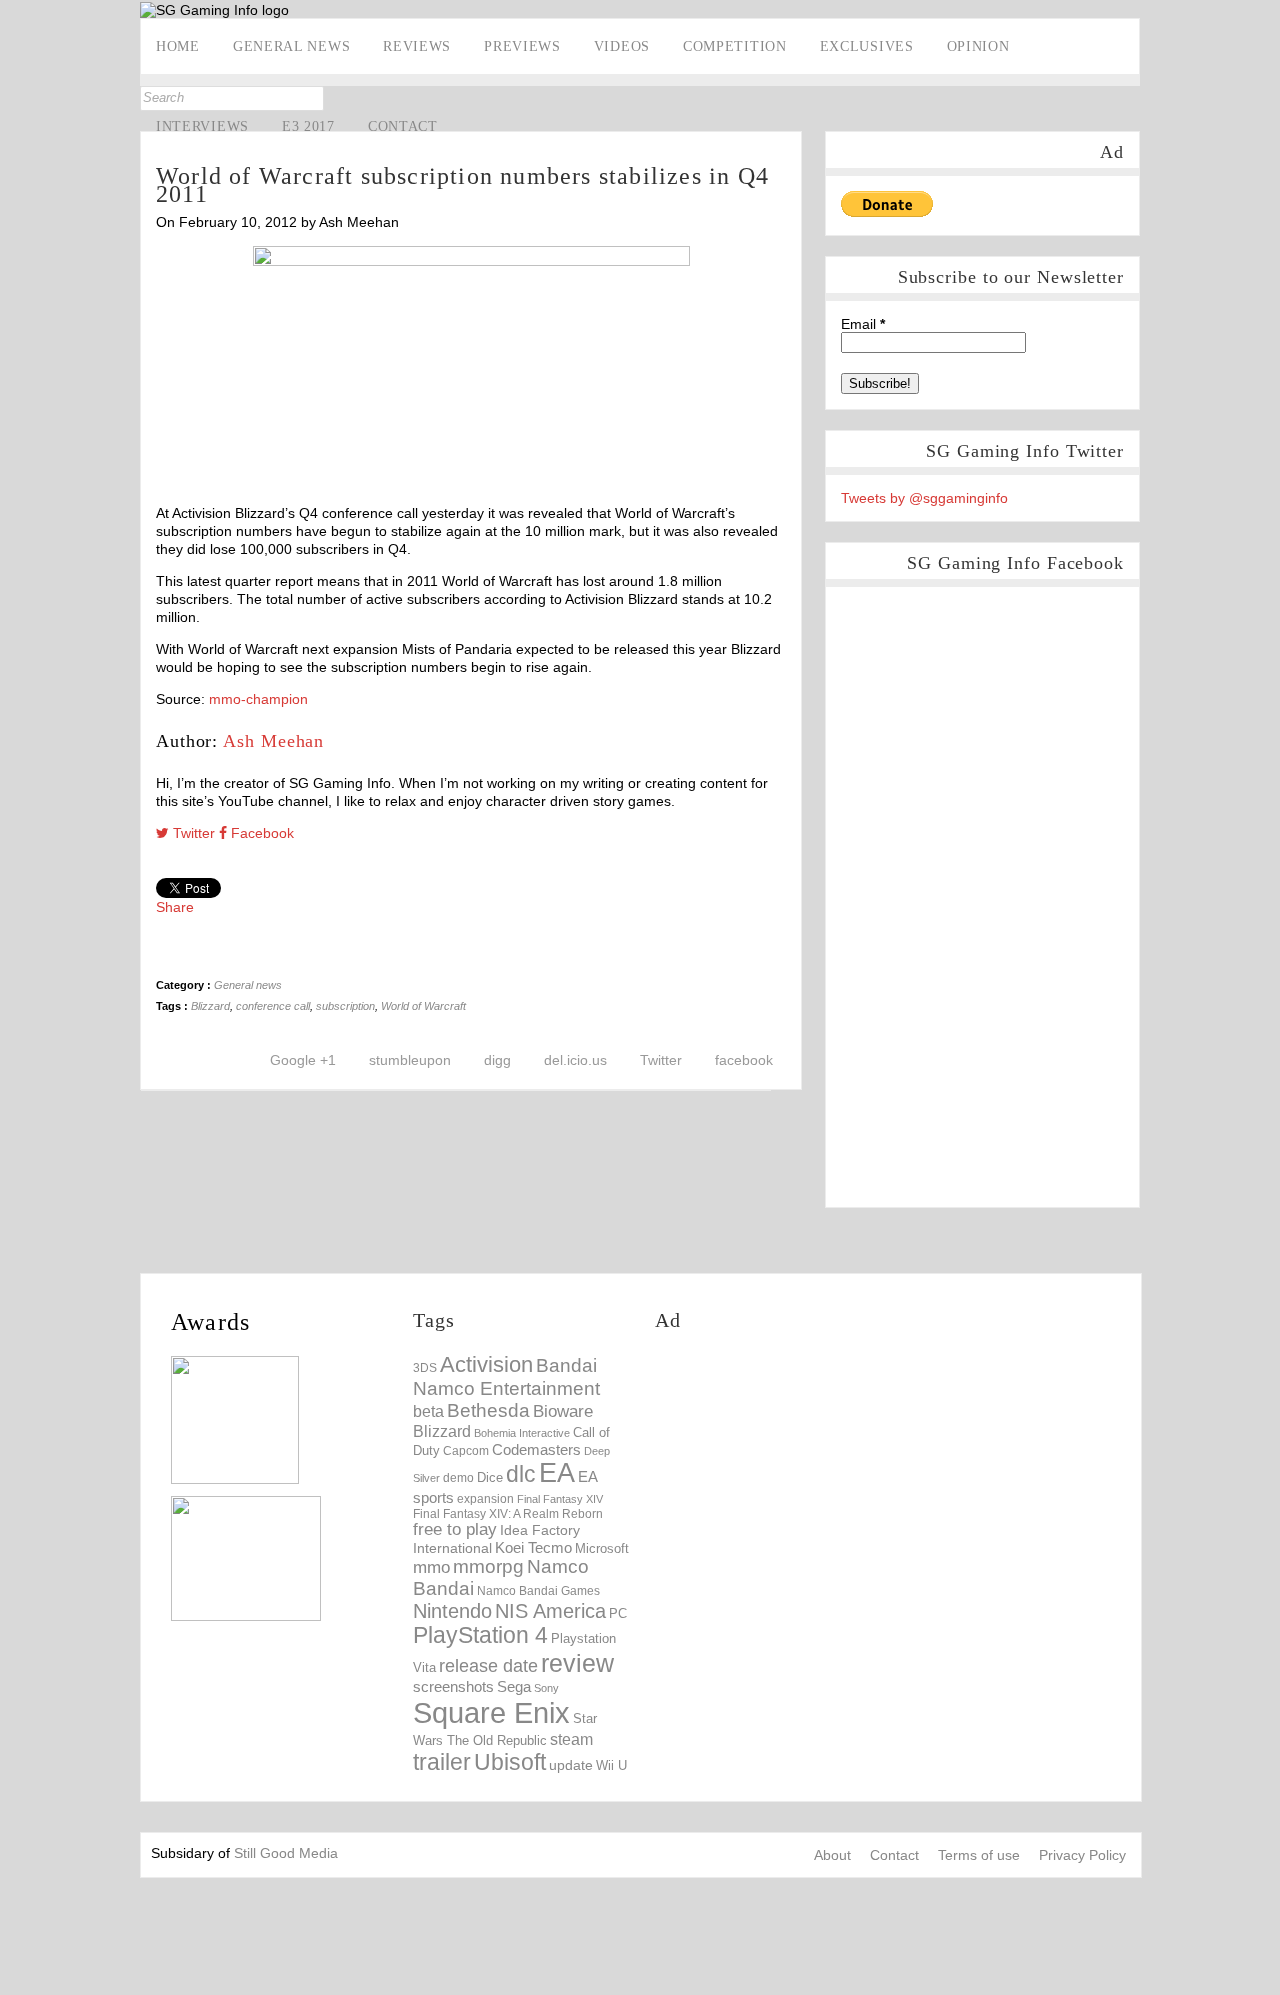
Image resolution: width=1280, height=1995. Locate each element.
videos (622, 46)
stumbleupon (410, 1060)
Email (863, 324)
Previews (522, 46)
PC (618, 1613)
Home (178, 46)
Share (175, 907)
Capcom (466, 1451)
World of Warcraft (423, 1006)
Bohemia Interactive (522, 1433)
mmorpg (488, 1566)
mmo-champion (258, 699)
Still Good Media (286, 1853)
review (577, 1663)
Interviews (202, 126)
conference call (273, 1006)
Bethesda (488, 1410)
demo (458, 1477)
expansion (485, 1499)
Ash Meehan (273, 741)
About (832, 1855)
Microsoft (602, 1549)
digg (497, 1060)
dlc (521, 1474)
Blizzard (210, 1006)
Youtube (17, 288)
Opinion (978, 46)
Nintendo (452, 1611)
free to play (455, 1529)
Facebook (17, 226)
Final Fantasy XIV (560, 1499)
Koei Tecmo (533, 1548)
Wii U (611, 1765)
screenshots (453, 1686)
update (571, 1765)
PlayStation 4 (480, 1635)
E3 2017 (308, 126)
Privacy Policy (1082, 1855)
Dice (490, 1477)
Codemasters (536, 1449)
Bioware (563, 1411)
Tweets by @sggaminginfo (924, 498)
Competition (735, 46)
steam (571, 1739)
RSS (17, 319)
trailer (442, 1762)
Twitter (17, 257)
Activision (486, 1364)
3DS (425, 1368)
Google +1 (303, 1060)
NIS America (550, 1611)
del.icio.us (575, 1060)
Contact (403, 126)
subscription (345, 1006)
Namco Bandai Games (538, 1591)
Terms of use (979, 1855)
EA (557, 1473)
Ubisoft (510, 1762)
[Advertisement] (823, 1492)
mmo (431, 1567)
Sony (546, 1688)
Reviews (417, 46)
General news (291, 46)
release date (488, 1666)
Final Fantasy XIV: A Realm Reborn (508, 1513)
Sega (514, 1686)
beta (428, 1411)
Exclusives (867, 46)
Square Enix (491, 1712)
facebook (744, 1060)
